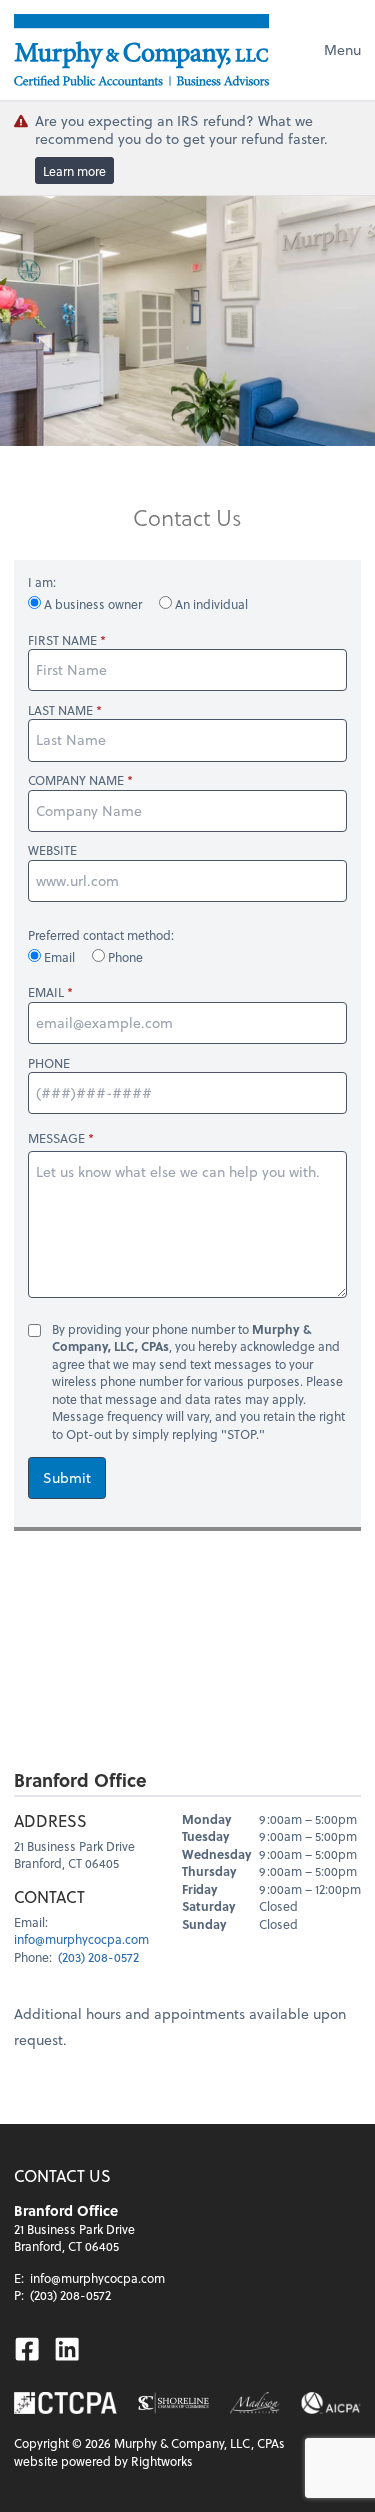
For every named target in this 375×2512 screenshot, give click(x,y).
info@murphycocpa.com (81, 1939)
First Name (62, 640)
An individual (210, 604)
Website (52, 850)
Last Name (60, 710)
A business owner (93, 604)
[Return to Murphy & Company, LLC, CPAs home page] (141, 50)
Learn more (74, 171)
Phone (124, 957)
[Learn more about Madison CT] (255, 2403)
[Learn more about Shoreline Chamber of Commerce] (173, 2403)
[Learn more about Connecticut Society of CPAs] (65, 2403)
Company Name (76, 780)
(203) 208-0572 (98, 1957)
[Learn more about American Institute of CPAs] (331, 2403)
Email (59, 957)
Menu (342, 49)
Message (56, 1138)
